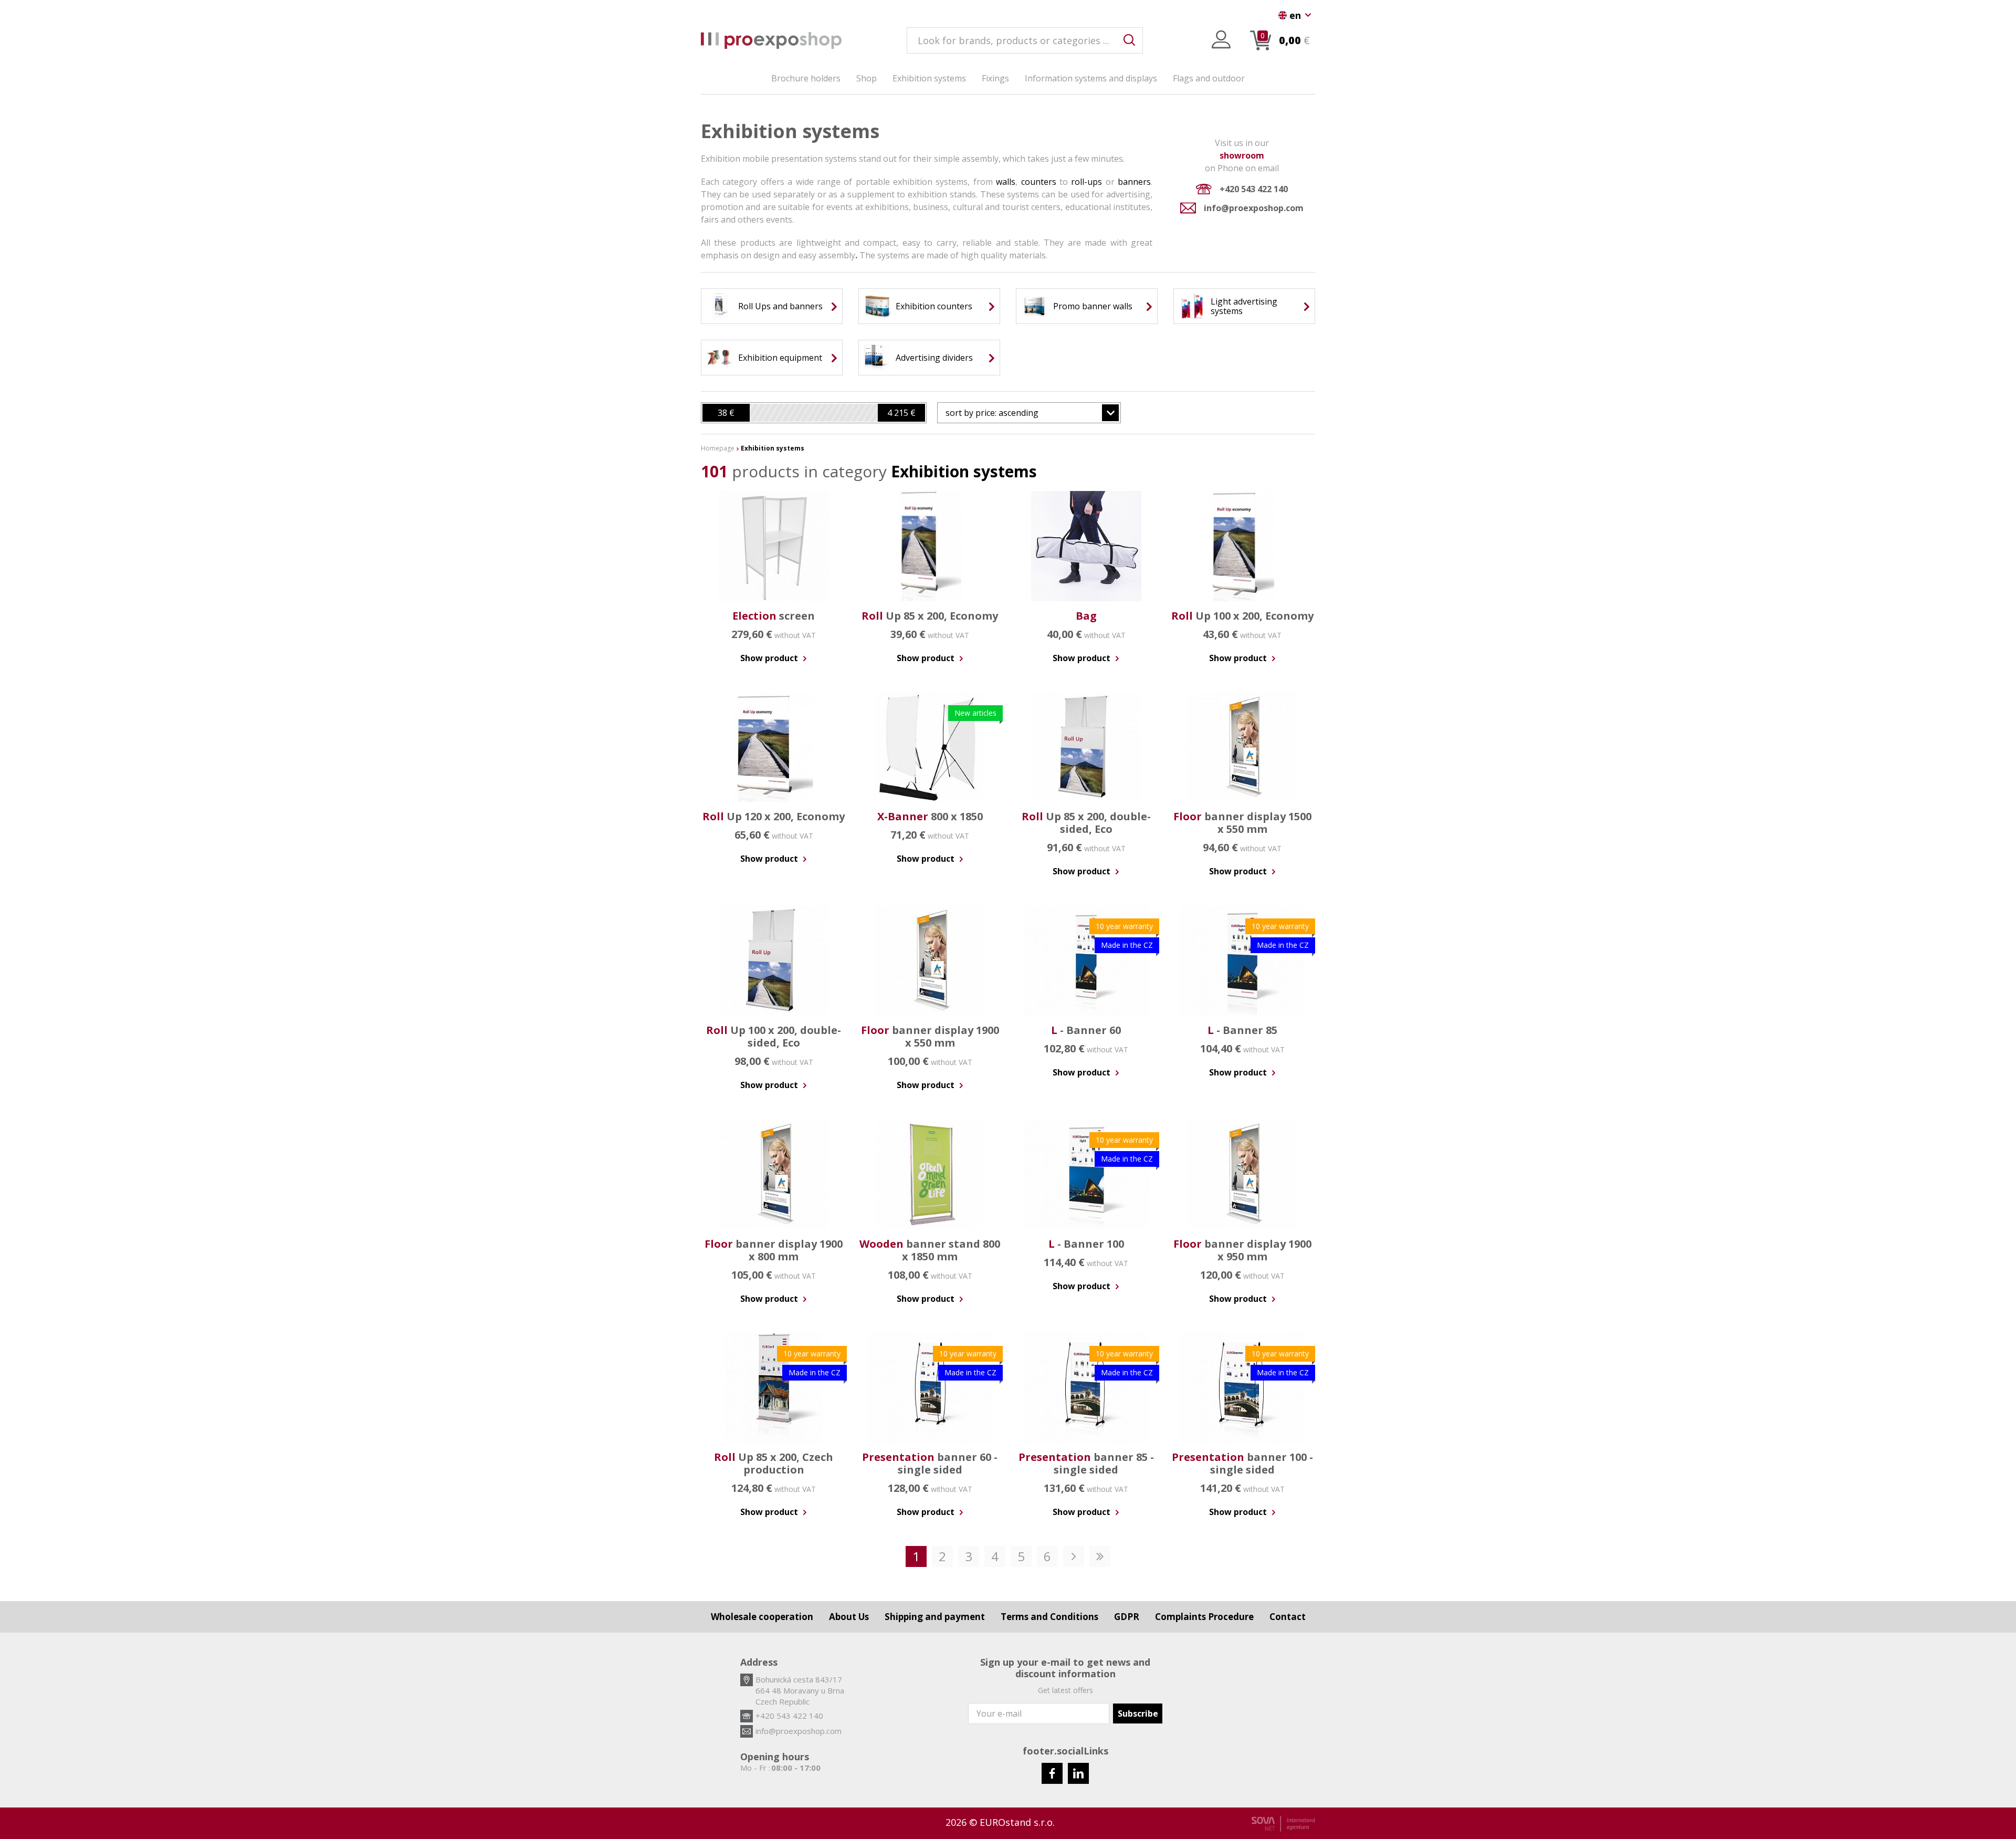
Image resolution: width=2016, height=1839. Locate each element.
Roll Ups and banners (780, 306)
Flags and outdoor (1209, 78)
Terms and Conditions (1049, 1617)
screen (774, 616)
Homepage (718, 448)
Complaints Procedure (1204, 1617)
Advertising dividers (934, 358)
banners (1134, 182)
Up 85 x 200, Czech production (774, 1463)
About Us (849, 1617)
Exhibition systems (929, 78)
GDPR (1127, 1617)
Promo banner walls (1093, 306)
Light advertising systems (1244, 306)
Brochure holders (806, 78)
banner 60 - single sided (930, 1463)
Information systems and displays (1091, 78)
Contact (1288, 1617)
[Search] (1129, 40)
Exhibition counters (934, 306)
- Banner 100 (1086, 1244)
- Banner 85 (1242, 1030)
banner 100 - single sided (1242, 1463)
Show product (770, 658)
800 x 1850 (930, 816)
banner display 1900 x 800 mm (774, 1250)
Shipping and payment (935, 1617)
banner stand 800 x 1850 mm (930, 1250)
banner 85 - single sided (1086, 1463)
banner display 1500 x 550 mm (1242, 823)
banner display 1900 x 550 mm (930, 1036)
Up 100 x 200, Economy (1242, 616)
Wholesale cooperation (762, 1617)
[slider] (726, 413)
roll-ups (1086, 182)
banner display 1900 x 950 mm (1242, 1250)
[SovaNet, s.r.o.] (1283, 1824)
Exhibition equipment (780, 358)
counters (1039, 182)
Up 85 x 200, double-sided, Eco (1086, 823)
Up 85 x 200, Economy (930, 616)
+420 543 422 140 (1254, 189)
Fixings (995, 78)
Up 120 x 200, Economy (774, 816)
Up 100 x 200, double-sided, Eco (774, 1036)
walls (1006, 182)
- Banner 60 (1086, 1030)
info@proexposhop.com (1254, 208)
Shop (867, 78)
